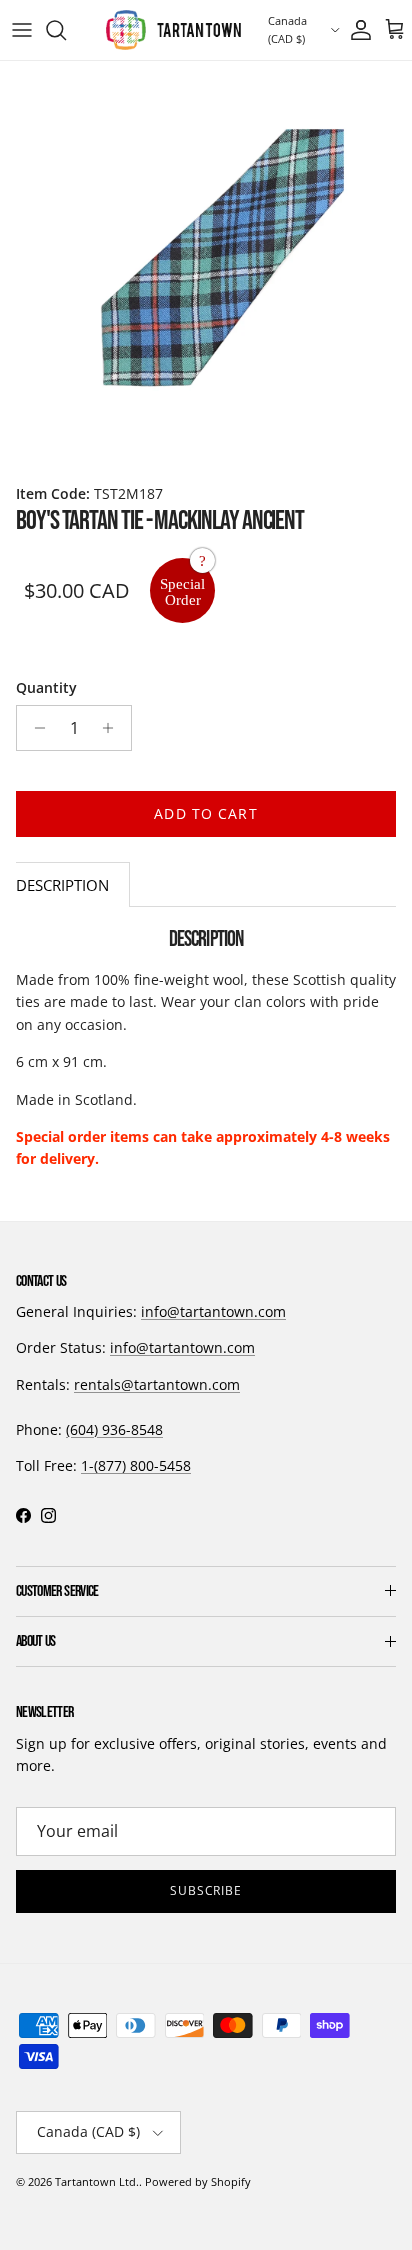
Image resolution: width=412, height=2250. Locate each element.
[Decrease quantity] (34, 728)
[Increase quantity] (113, 728)
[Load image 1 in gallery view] (206, 267)
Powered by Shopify (198, 2181)
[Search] (66, 30)
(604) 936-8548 (114, 1429)
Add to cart (205, 813)
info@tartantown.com (213, 1311)
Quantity (46, 687)
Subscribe (206, 1890)
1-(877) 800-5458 (136, 1465)
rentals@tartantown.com (157, 1384)
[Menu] (22, 30)
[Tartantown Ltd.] (173, 30)
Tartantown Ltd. (97, 2181)
